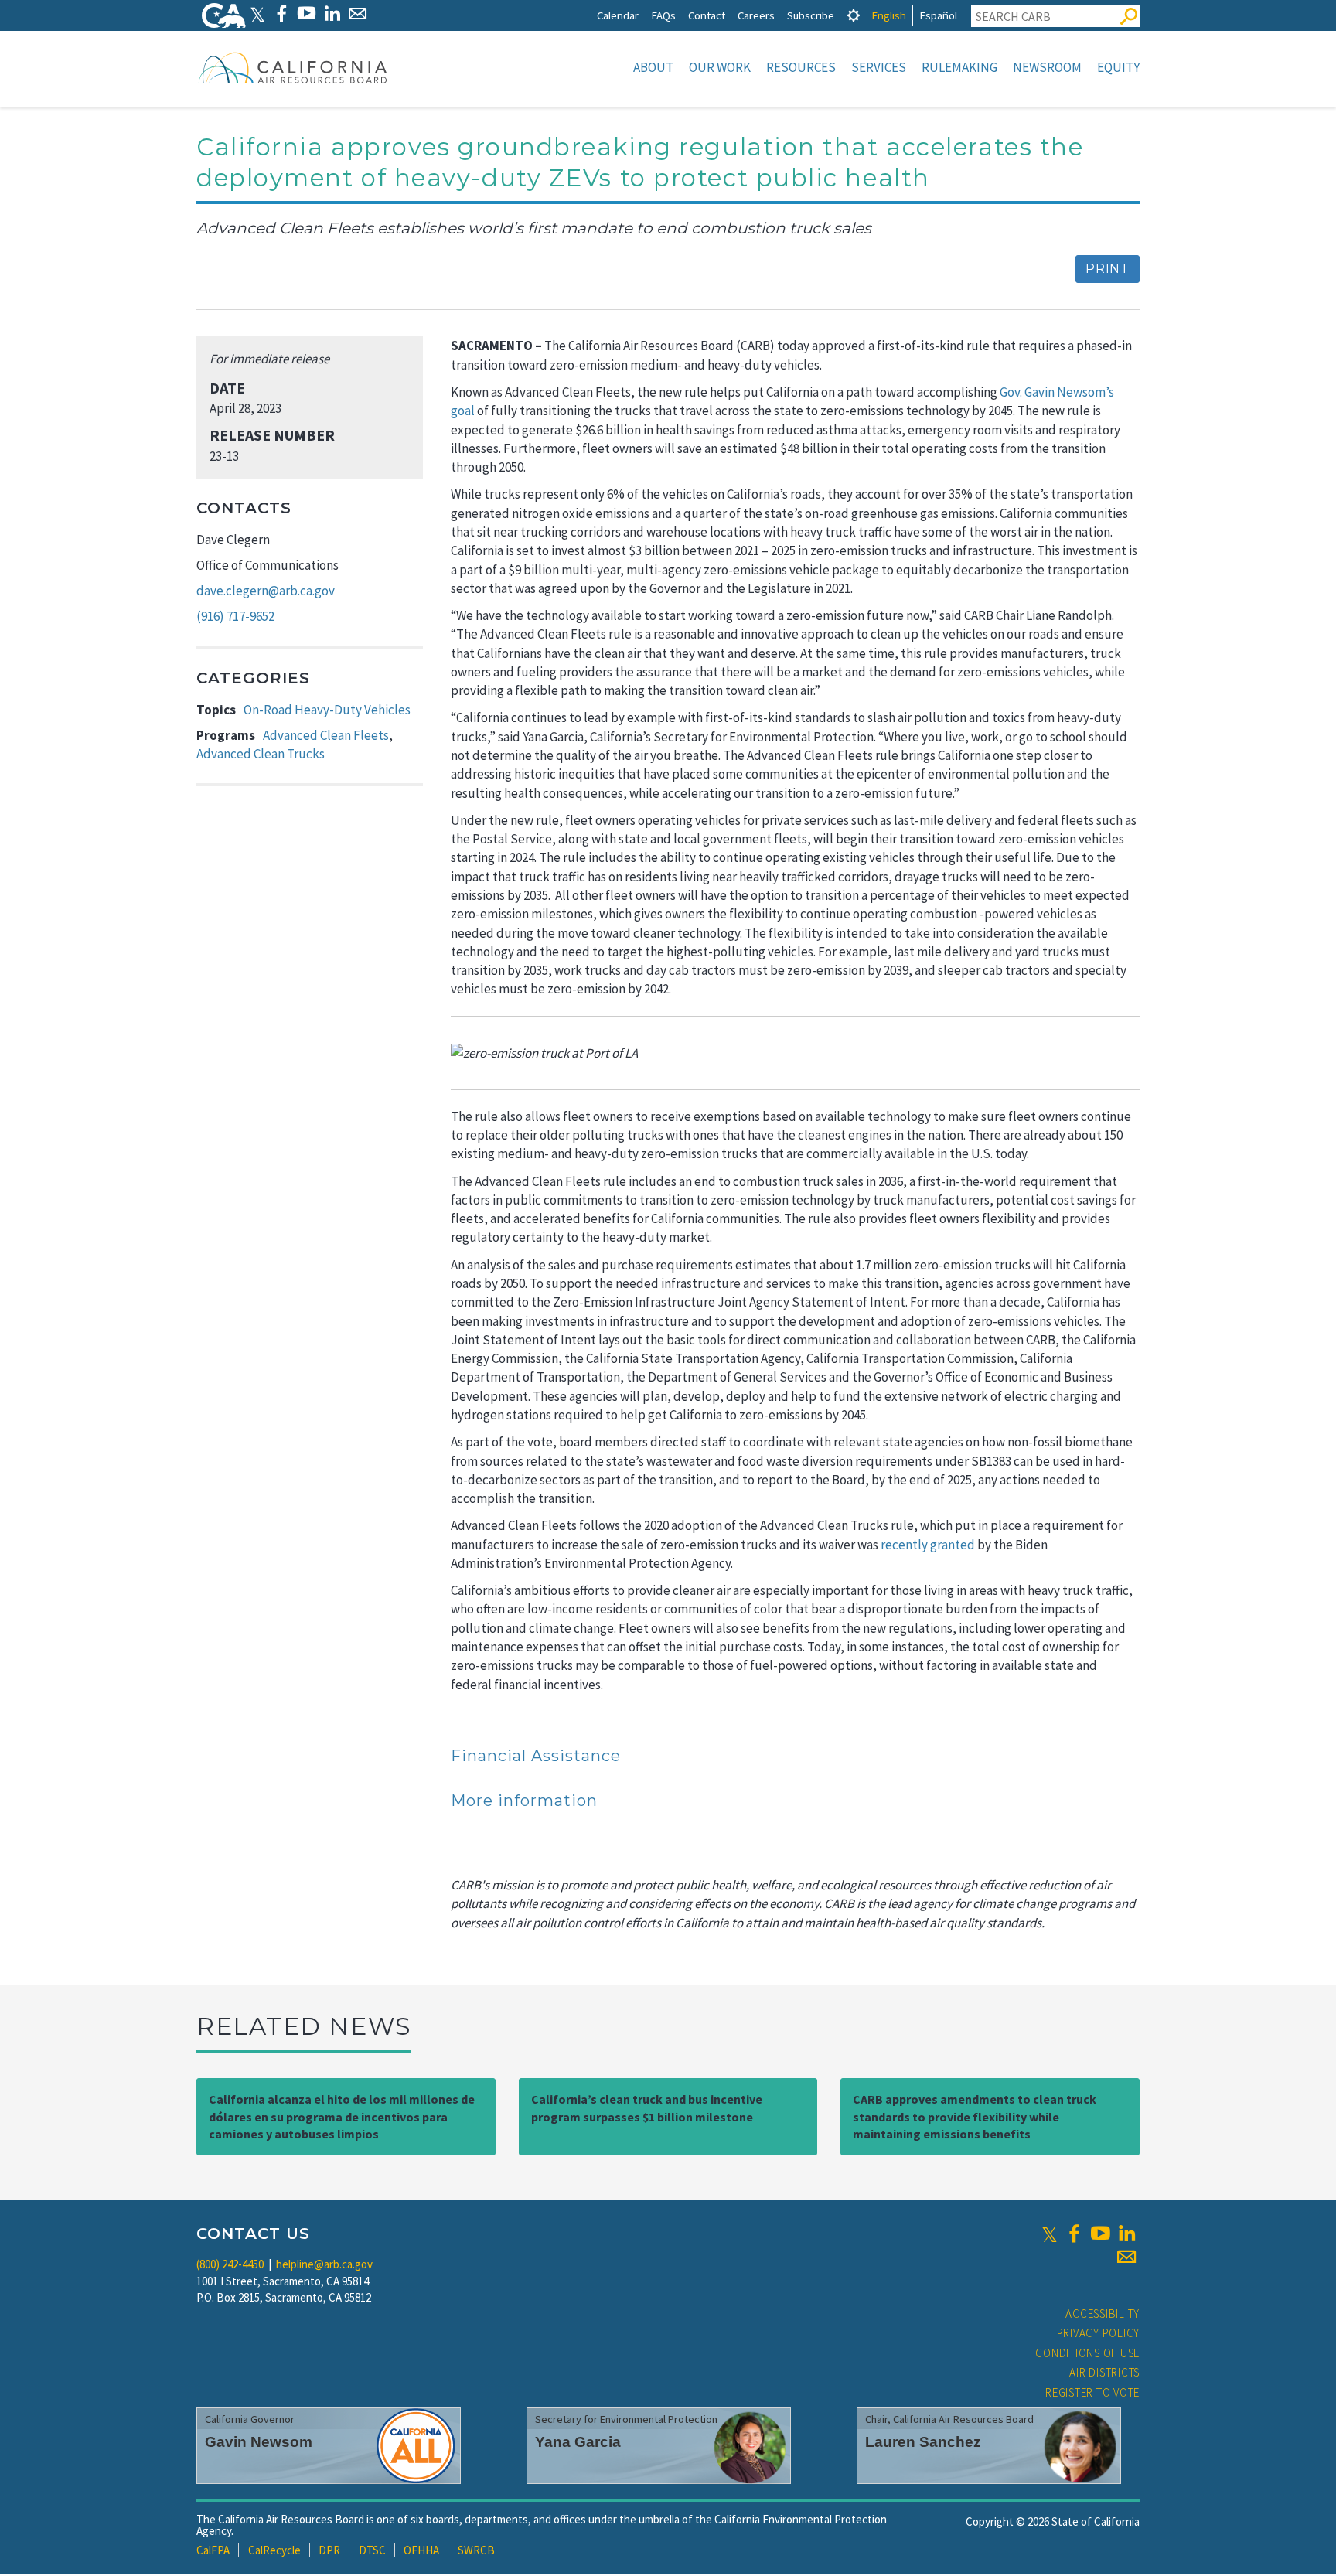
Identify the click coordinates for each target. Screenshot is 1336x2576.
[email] (1126, 2257)
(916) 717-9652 (235, 616)
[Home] (293, 67)
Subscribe (811, 15)
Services (879, 67)
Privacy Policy (1099, 2333)
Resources (801, 67)
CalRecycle (274, 2550)
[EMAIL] (358, 14)
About (653, 67)
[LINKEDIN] (332, 14)
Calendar (618, 15)
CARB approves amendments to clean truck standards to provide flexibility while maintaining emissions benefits (975, 2117)
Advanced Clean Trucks (261, 754)
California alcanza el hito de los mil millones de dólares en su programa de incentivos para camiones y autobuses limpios (342, 2117)
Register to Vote (1092, 2392)
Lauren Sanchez (923, 2442)
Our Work (720, 67)
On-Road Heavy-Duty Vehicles (327, 710)
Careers (756, 15)
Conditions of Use (1087, 2353)
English (889, 15)
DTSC (372, 2550)
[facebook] (1074, 2234)
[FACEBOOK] (281, 14)
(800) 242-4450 (230, 2264)
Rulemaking (959, 67)
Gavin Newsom (259, 2442)
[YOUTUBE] (307, 14)
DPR (329, 2550)
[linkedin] (1126, 2234)
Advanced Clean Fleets (326, 735)
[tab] (854, 15)
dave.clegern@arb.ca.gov (266, 591)
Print (1108, 269)
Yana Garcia (578, 2442)
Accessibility (1103, 2314)
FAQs (663, 15)
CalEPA (213, 2550)
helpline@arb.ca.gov (324, 2264)
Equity (1118, 67)
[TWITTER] (257, 14)
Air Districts (1104, 2372)
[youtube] (1100, 2234)
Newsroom (1047, 67)
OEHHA (421, 2550)
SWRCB (476, 2550)
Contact (707, 15)
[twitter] (1050, 2234)
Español (938, 15)
